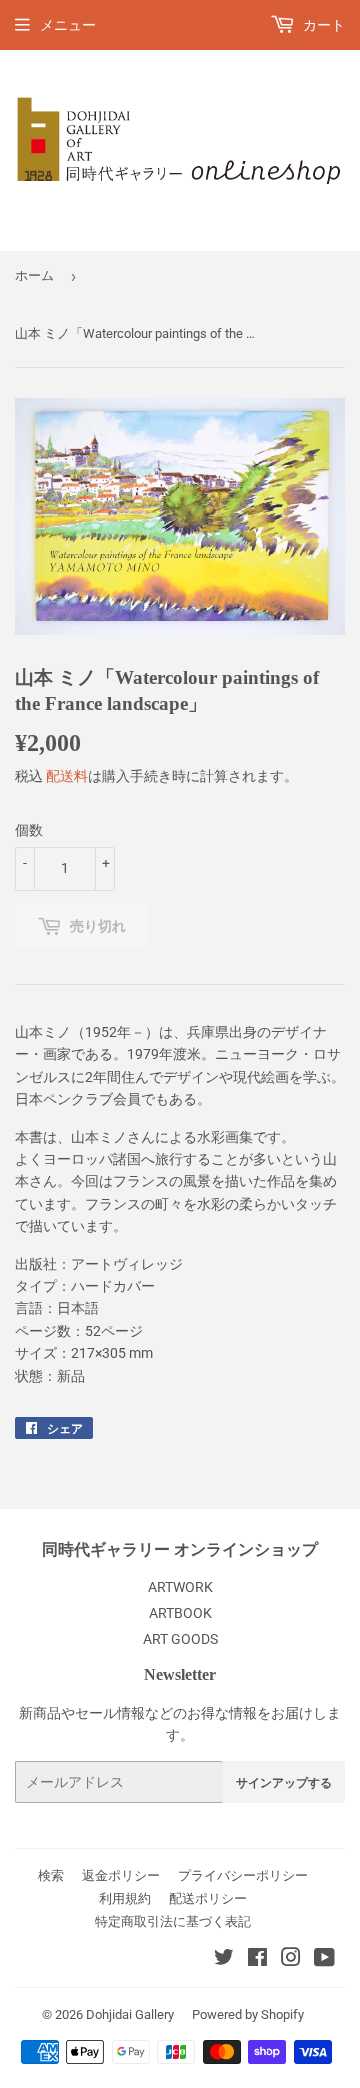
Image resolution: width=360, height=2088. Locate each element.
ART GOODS (180, 1639)
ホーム (34, 275)
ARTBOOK (180, 1613)
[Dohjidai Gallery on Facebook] (257, 1960)
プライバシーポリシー (243, 1875)
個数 (29, 830)
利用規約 (125, 1898)
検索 (51, 1875)
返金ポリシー (121, 1875)
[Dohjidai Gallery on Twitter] (224, 1960)
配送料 (67, 776)
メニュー (68, 25)
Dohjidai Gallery (130, 2014)
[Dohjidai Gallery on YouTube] (324, 1960)
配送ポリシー (208, 1898)
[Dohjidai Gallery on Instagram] (291, 1960)
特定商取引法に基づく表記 (173, 1921)
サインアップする (284, 1782)
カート (322, 25)
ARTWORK (180, 1587)
